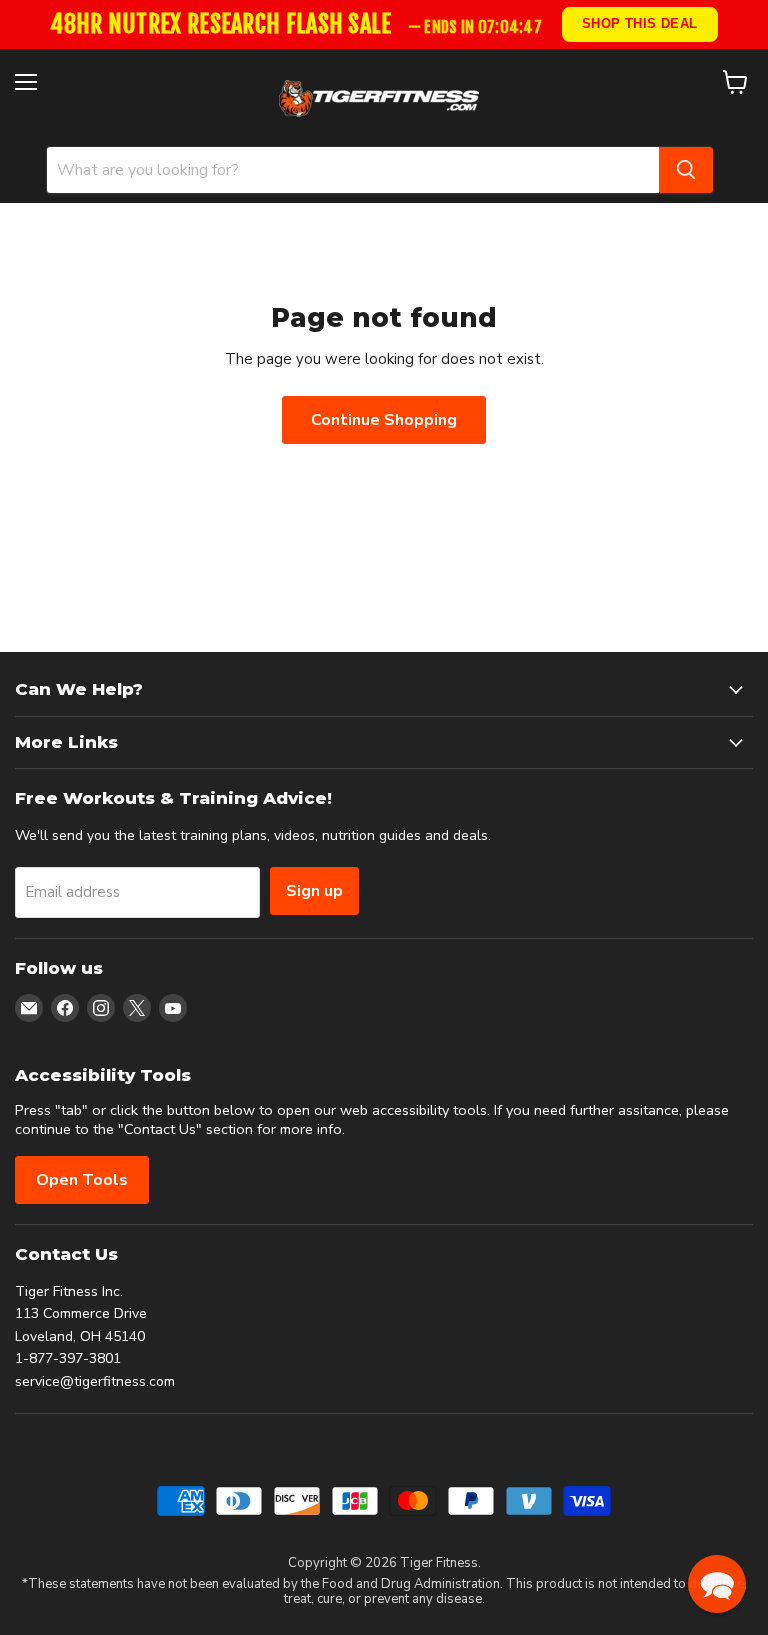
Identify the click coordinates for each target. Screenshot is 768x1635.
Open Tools (82, 1180)
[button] (717, 1584)
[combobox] (353, 170)
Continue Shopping (384, 420)
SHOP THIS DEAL (640, 23)
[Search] (686, 170)
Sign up (314, 891)
